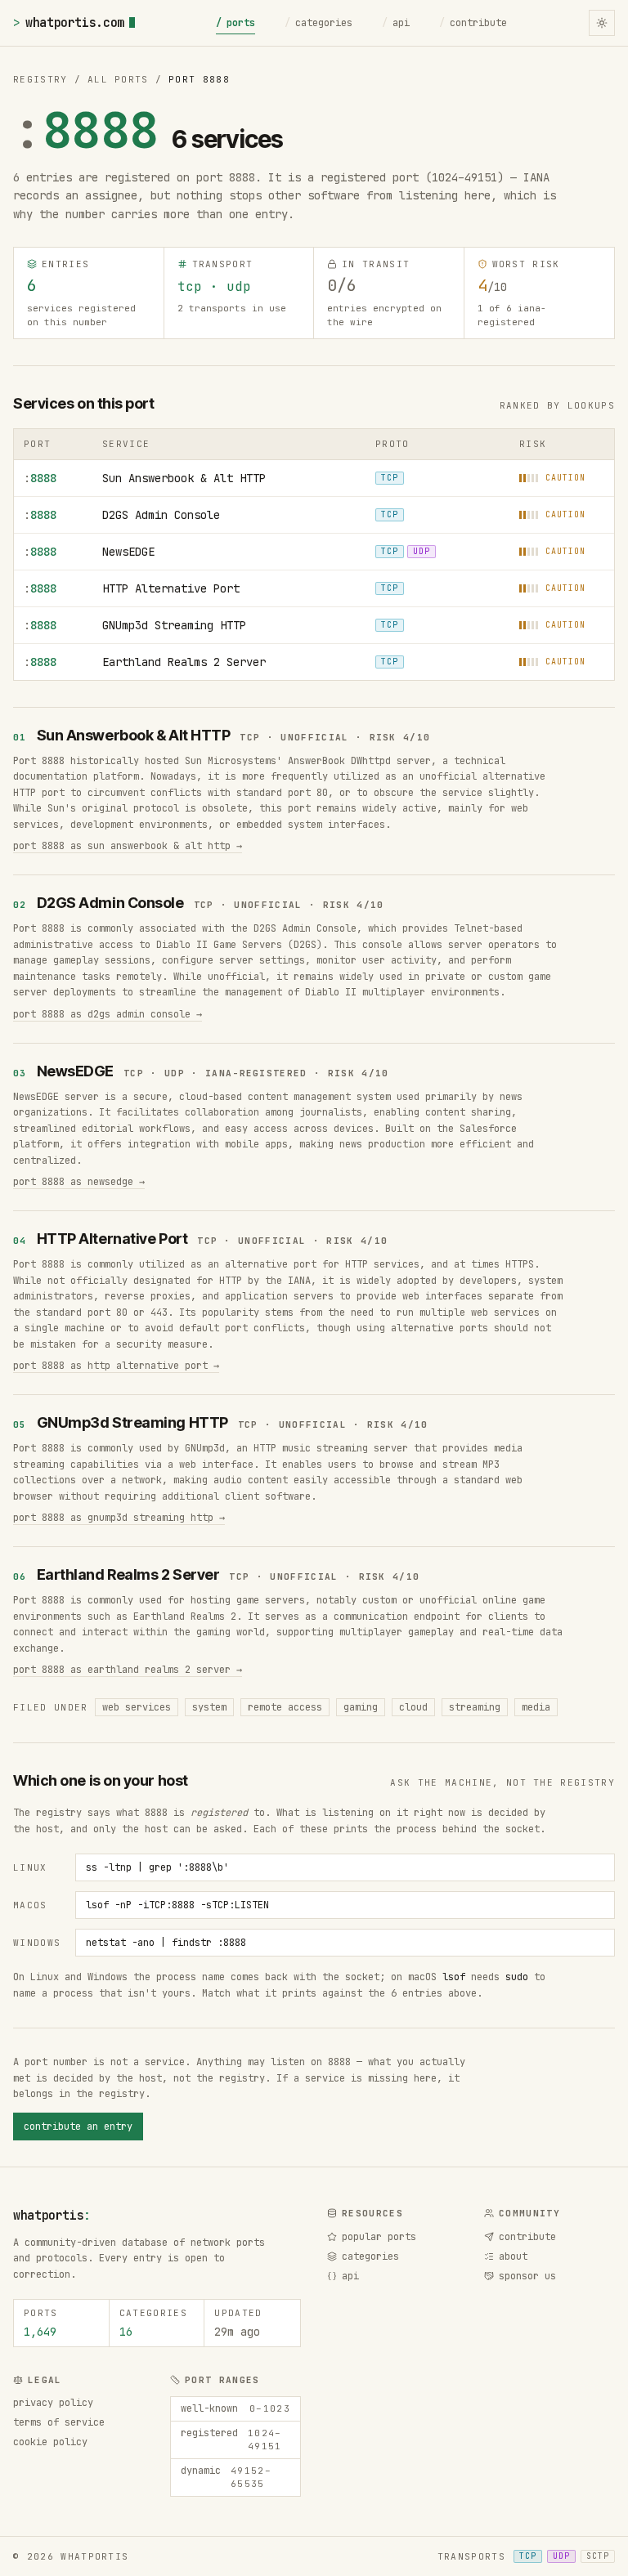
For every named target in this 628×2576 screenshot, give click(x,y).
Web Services (137, 1707)
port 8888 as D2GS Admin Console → (108, 1014)
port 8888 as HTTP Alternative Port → (116, 1366)
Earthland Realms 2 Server (184, 662)
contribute (473, 23)
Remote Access (285, 1707)
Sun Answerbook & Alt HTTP (184, 478)
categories (318, 23)
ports (235, 23)
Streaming (475, 1707)
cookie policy (50, 2442)
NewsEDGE (128, 552)
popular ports (379, 2237)
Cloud (413, 1707)
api (396, 23)
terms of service (59, 2422)
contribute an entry (78, 2127)
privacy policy (53, 2403)
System (209, 1707)
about (513, 2256)
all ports (118, 79)
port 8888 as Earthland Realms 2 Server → (128, 1670)
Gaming (361, 1707)
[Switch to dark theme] (602, 23)
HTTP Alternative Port (171, 588)
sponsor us (527, 2276)
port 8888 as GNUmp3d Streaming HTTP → (119, 1518)
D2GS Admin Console (161, 515)
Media (536, 1707)
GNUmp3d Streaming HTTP (174, 625)
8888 (40, 478)
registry (40, 79)
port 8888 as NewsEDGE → (79, 1182)
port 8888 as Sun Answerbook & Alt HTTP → (128, 846)
